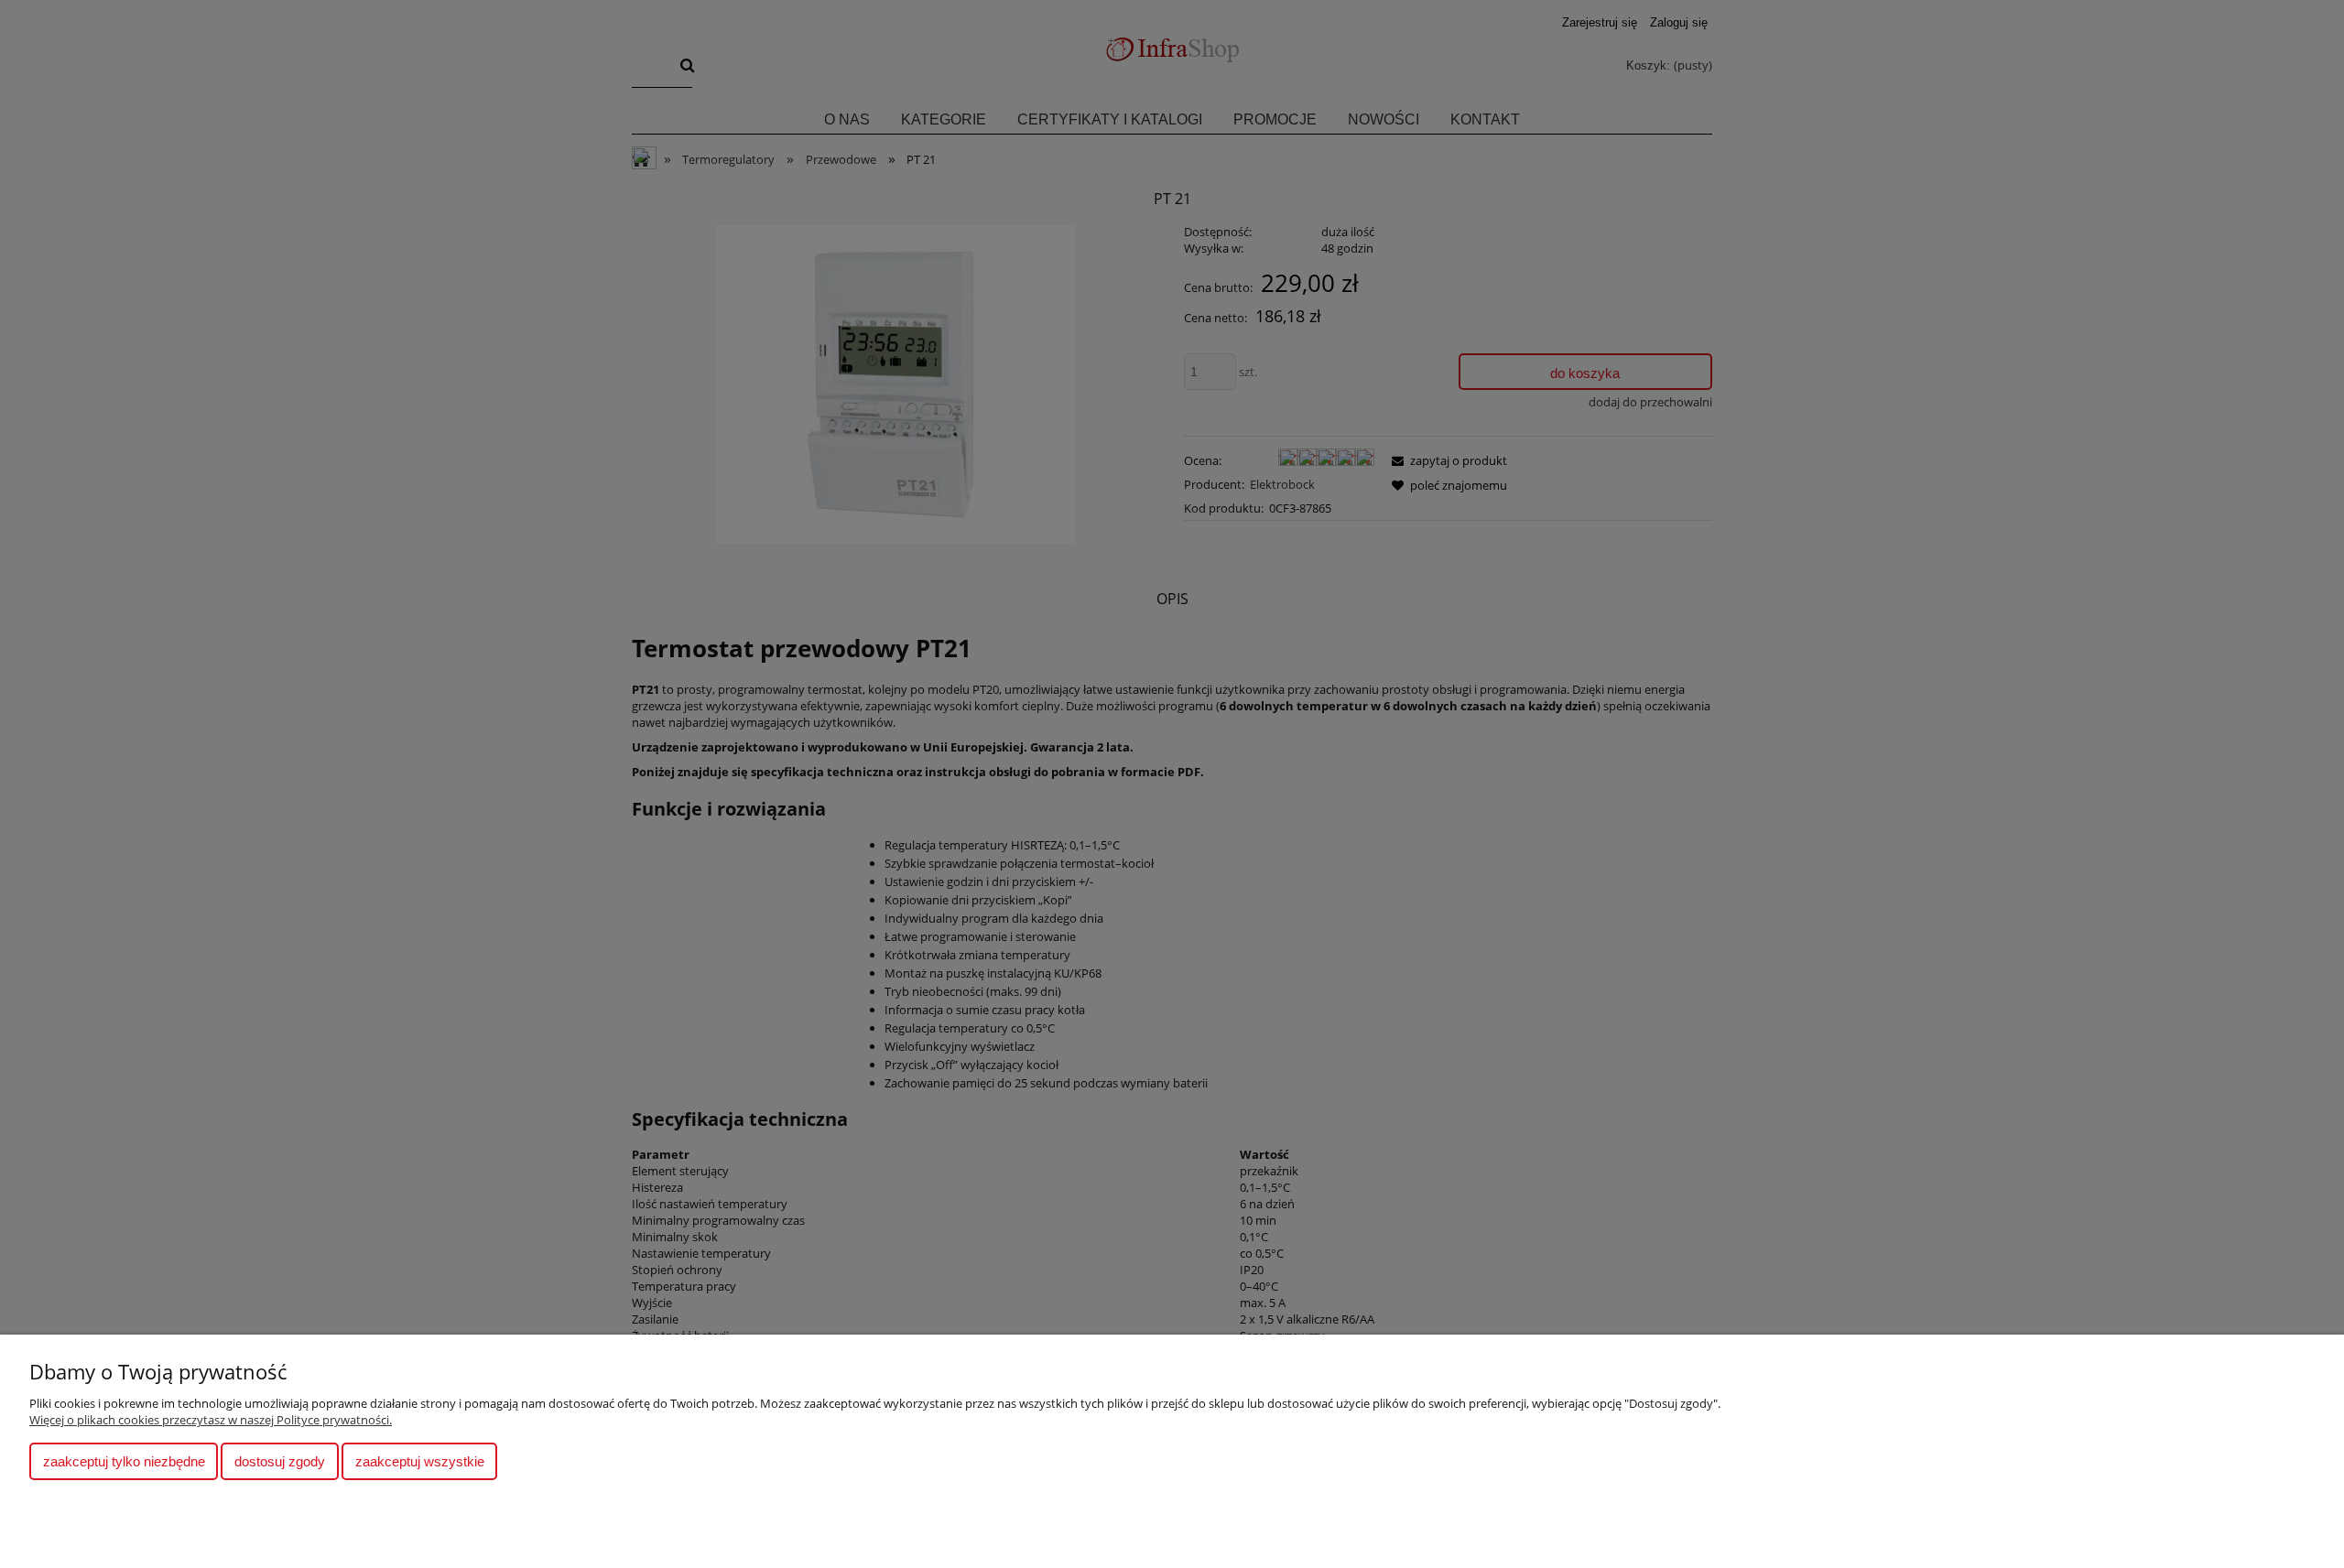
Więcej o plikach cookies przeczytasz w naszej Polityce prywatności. (211, 1420)
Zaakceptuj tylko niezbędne (124, 1461)
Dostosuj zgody (280, 1461)
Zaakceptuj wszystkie (420, 1461)
